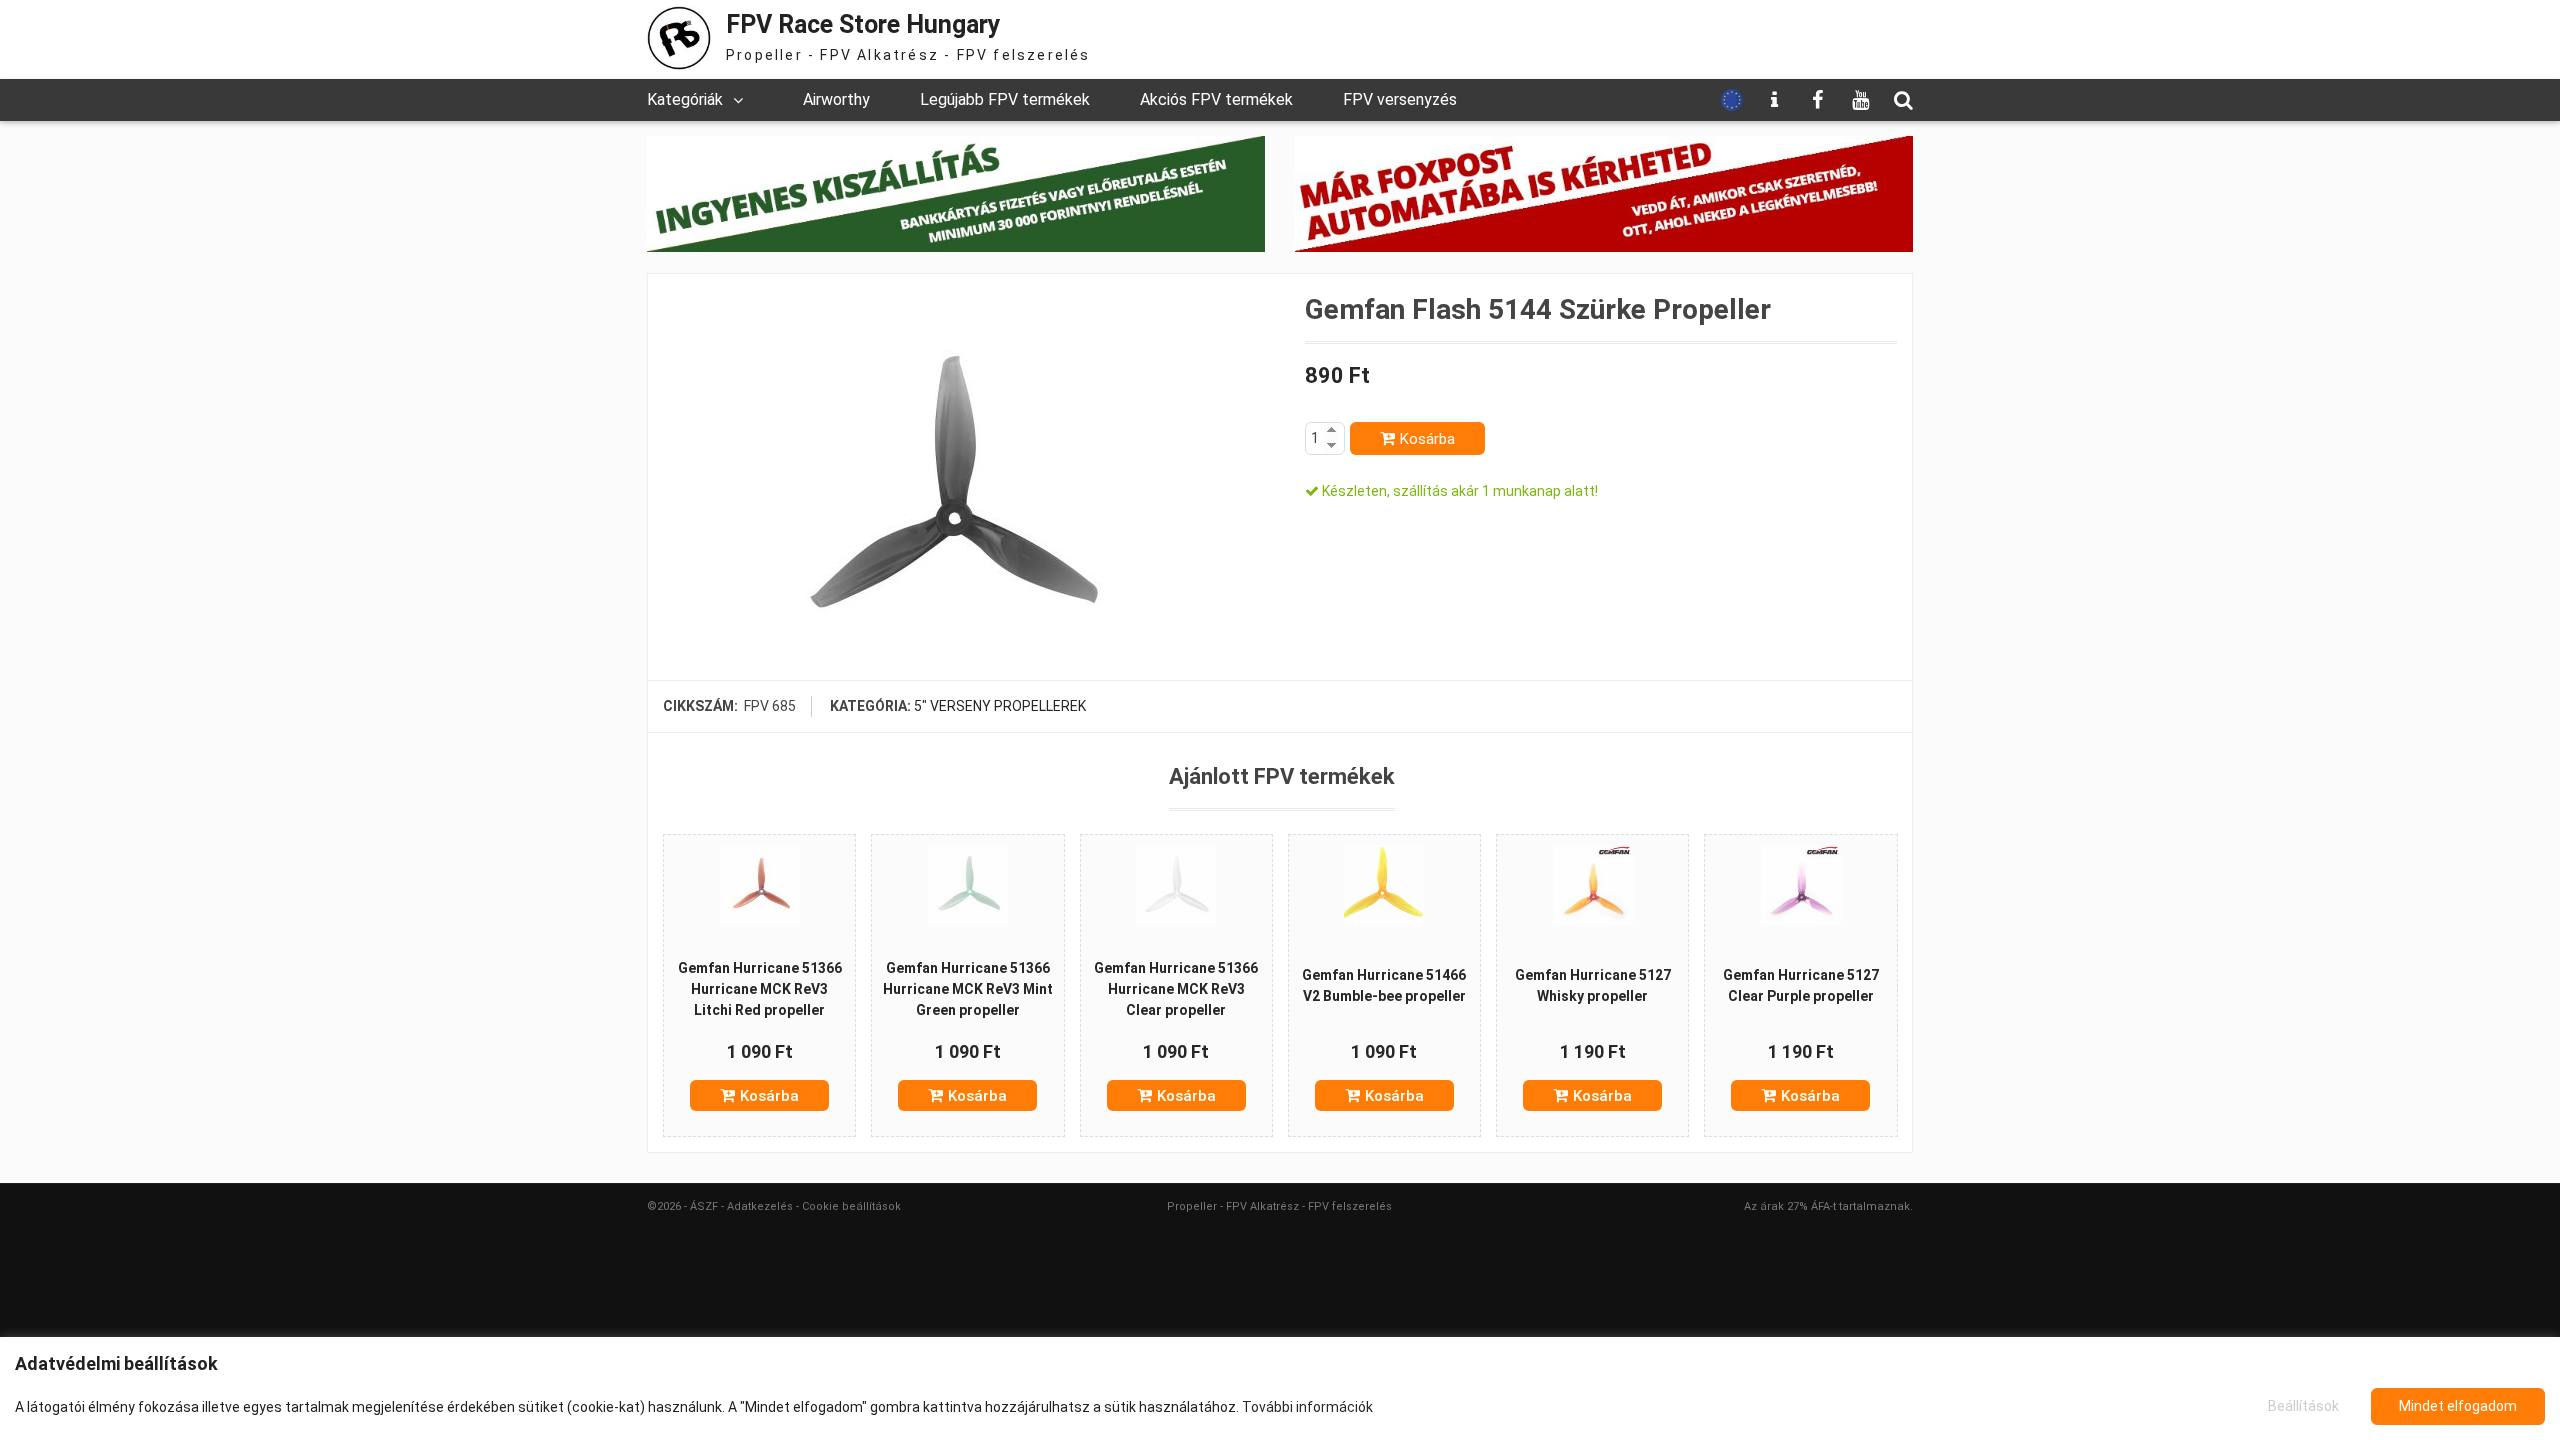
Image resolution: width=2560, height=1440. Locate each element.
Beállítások (2303, 1406)
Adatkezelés (760, 1206)
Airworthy (836, 99)
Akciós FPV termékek (1216, 99)
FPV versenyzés (1400, 99)
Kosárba (1427, 439)
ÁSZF (704, 1206)
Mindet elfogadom (2458, 1406)
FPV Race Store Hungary (863, 24)
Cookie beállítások (851, 1206)
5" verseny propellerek (1000, 706)
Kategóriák (685, 99)
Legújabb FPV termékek (1005, 99)
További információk (1307, 1407)
